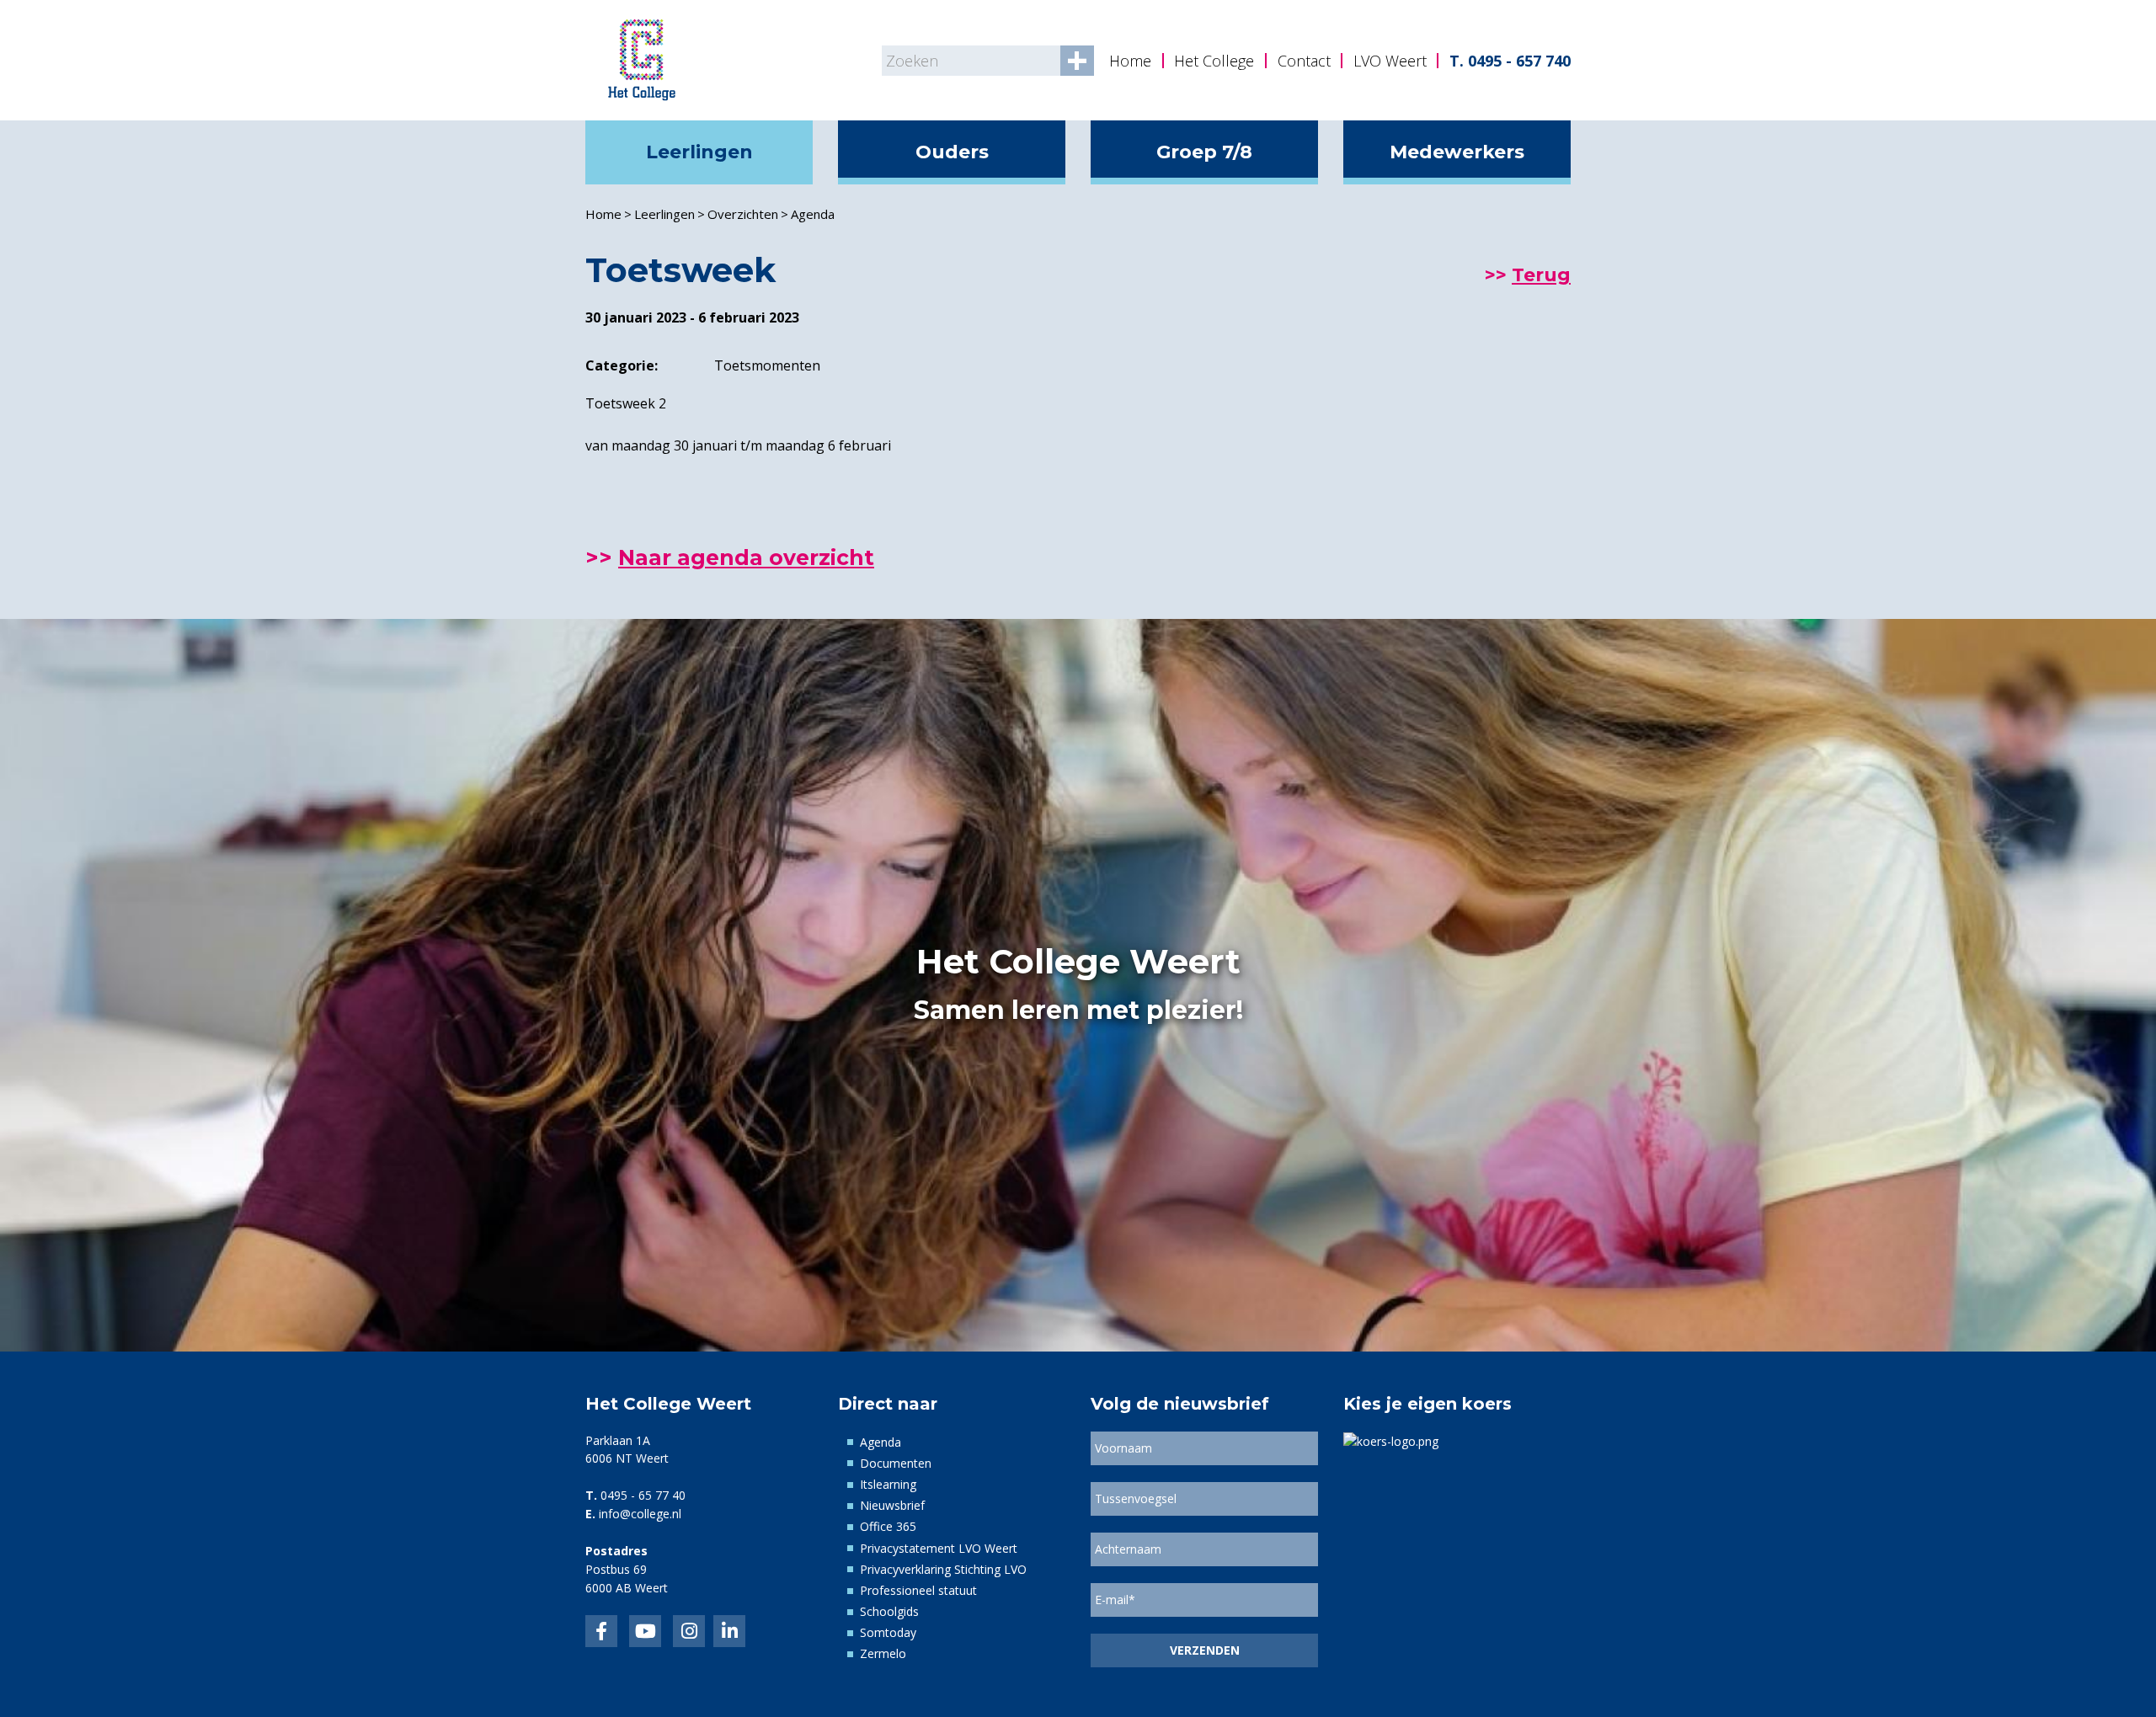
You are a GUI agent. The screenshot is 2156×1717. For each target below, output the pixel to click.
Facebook (601, 1631)
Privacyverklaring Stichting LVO (943, 1569)
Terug (1541, 275)
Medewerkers (1457, 152)
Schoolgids (889, 1611)
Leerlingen (699, 152)
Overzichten (743, 214)
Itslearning (888, 1484)
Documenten (896, 1463)
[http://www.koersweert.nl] (1391, 1440)
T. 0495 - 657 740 (1510, 61)
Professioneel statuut (918, 1590)
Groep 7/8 (1204, 152)
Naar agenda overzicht (746, 557)
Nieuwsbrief (892, 1505)
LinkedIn (645, 1631)
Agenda (813, 214)
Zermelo (883, 1653)
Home (1130, 61)
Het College (1214, 61)
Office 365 (888, 1526)
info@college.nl (640, 1514)
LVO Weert (1390, 61)
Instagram (689, 1631)
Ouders (952, 152)
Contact (1304, 61)
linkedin (729, 1631)
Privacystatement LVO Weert (939, 1548)
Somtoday (888, 1632)
